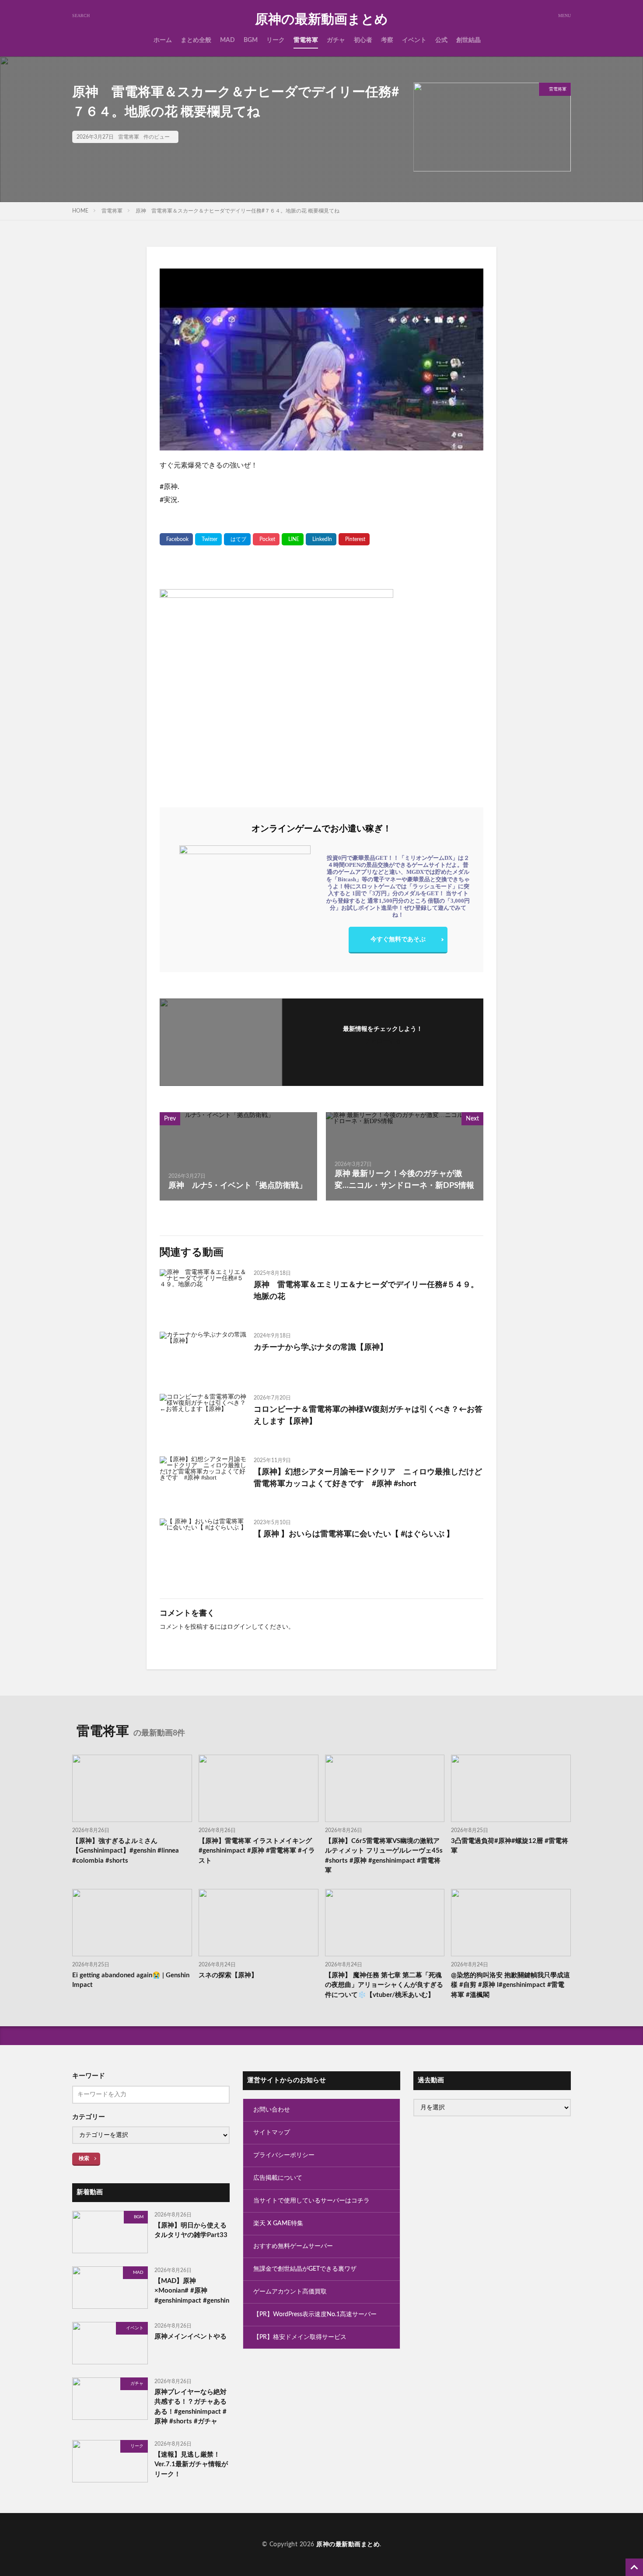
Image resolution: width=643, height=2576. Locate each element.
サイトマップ (272, 2133)
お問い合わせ (272, 2110)
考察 (387, 40)
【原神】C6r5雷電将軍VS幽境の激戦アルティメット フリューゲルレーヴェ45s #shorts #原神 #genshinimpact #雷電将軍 (384, 1856)
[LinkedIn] (321, 539)
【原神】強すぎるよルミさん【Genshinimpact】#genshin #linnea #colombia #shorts (126, 1851)
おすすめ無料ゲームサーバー (293, 2246)
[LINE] (293, 539)
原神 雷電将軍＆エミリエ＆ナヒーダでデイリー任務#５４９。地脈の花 (366, 1291)
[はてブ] (237, 539)
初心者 (363, 40)
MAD (227, 40)
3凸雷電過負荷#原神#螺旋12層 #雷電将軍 (510, 1846)
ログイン (239, 1627)
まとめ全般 (196, 40)
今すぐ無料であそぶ (398, 939)
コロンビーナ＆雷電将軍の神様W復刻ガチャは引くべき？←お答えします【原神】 (368, 1415)
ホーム (163, 40)
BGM (251, 40)
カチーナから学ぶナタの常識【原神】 (321, 1347)
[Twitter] (208, 539)
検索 (84, 2158)
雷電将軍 (306, 40)
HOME (80, 211)
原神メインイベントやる (190, 2337)
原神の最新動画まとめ (321, 20)
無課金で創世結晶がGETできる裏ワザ (305, 2269)
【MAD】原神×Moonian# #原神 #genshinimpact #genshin (192, 2291)
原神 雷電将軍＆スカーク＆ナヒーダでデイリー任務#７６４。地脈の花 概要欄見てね (238, 211)
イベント (414, 40)
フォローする (383, 1041)
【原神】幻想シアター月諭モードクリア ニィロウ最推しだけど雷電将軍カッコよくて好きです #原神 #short (368, 1478)
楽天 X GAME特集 (278, 2223)
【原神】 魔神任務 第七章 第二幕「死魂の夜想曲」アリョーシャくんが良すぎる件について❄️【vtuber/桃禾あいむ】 (384, 1985)
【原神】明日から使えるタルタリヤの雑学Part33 (191, 2230)
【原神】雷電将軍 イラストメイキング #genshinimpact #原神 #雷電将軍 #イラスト (257, 1851)
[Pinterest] (354, 539)
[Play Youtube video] (321, 360)
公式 (441, 40)
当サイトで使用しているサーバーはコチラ (311, 2201)
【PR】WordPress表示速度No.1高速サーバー (315, 2314)
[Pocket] (266, 539)
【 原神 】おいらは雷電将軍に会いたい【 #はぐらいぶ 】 (354, 1534)
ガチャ (336, 40)
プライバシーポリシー (284, 2155)
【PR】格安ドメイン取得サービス (300, 2337)
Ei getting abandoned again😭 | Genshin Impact (131, 1980)
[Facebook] (176, 539)
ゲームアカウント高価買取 (290, 2292)
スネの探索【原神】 (228, 1975)
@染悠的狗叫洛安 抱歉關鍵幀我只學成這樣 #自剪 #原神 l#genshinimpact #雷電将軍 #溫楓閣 (510, 1985)
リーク (276, 40)
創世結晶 (468, 40)
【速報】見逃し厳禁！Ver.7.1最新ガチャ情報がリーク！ (191, 2464)
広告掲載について (278, 2178)
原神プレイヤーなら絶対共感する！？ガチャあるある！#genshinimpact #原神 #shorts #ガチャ (190, 2407)
